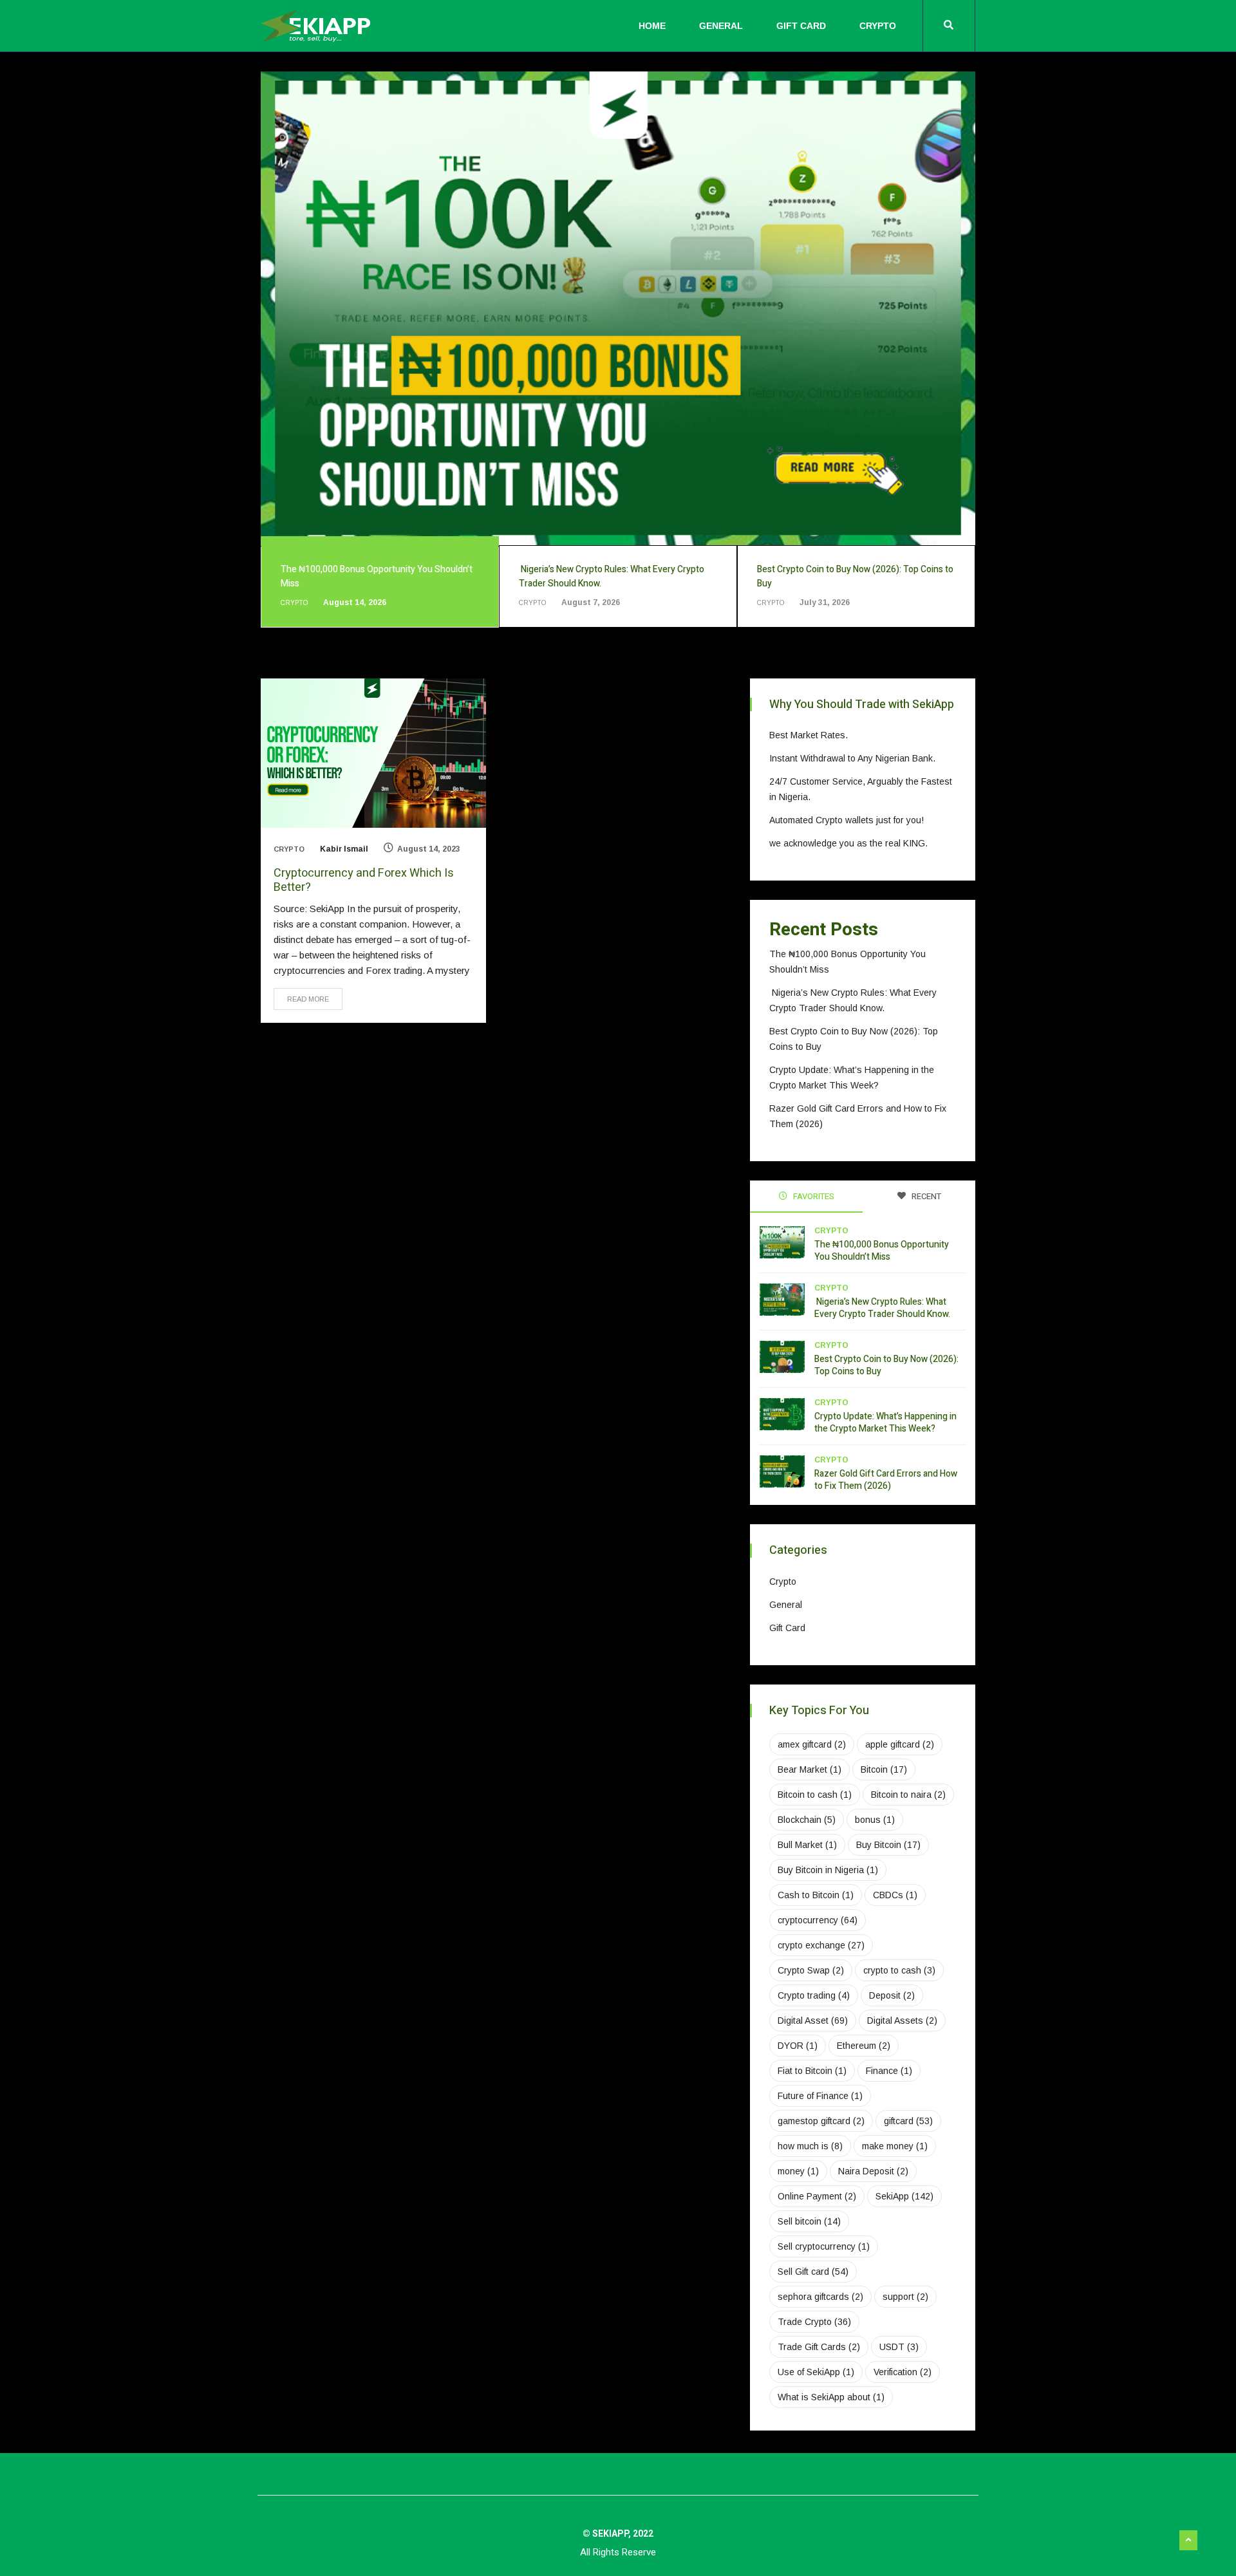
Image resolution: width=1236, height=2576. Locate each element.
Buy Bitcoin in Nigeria (828, 1870)
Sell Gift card (813, 2272)
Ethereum (864, 2046)
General (721, 26)
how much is (810, 2146)
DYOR (798, 2046)
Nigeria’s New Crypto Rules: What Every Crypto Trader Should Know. (883, 1308)
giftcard (908, 2121)
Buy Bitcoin (888, 1845)
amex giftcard (812, 1744)
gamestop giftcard (821, 2121)
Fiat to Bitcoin (812, 2071)
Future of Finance (820, 2096)
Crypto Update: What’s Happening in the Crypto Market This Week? (885, 1423)
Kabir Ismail (344, 849)
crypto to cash (899, 1970)
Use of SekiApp (816, 2372)
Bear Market (810, 1769)
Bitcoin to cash (815, 1795)
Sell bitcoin (809, 2221)
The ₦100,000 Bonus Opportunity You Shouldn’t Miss (882, 1251)
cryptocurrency (818, 1920)
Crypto (878, 26)
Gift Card (801, 26)
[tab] (380, 586)
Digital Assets (902, 2021)
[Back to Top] (1188, 2541)
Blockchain (807, 1820)
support (905, 2297)
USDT (899, 2347)
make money (895, 2146)
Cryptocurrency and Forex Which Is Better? (364, 880)
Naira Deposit (873, 2171)
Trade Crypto (814, 2322)
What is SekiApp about (831, 2397)
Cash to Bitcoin (816, 1895)
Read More (308, 999)
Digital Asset (813, 2021)
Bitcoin (884, 1769)
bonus (875, 1820)
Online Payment (817, 2196)
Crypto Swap (811, 1970)
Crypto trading (814, 1995)
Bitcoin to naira (908, 1795)
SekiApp (904, 2196)
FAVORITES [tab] (813, 1196)
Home (652, 26)
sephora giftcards (820, 2297)
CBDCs (895, 1895)
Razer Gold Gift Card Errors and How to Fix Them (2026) (886, 1480)
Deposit (892, 1995)
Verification (903, 2372)
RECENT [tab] (925, 1196)
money (798, 2171)
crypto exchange (821, 1945)
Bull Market (807, 1845)
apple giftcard (900, 1744)
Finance (889, 2071)
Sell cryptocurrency (824, 2246)
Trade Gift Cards (819, 2347)
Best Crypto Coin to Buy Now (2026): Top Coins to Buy (886, 1365)
